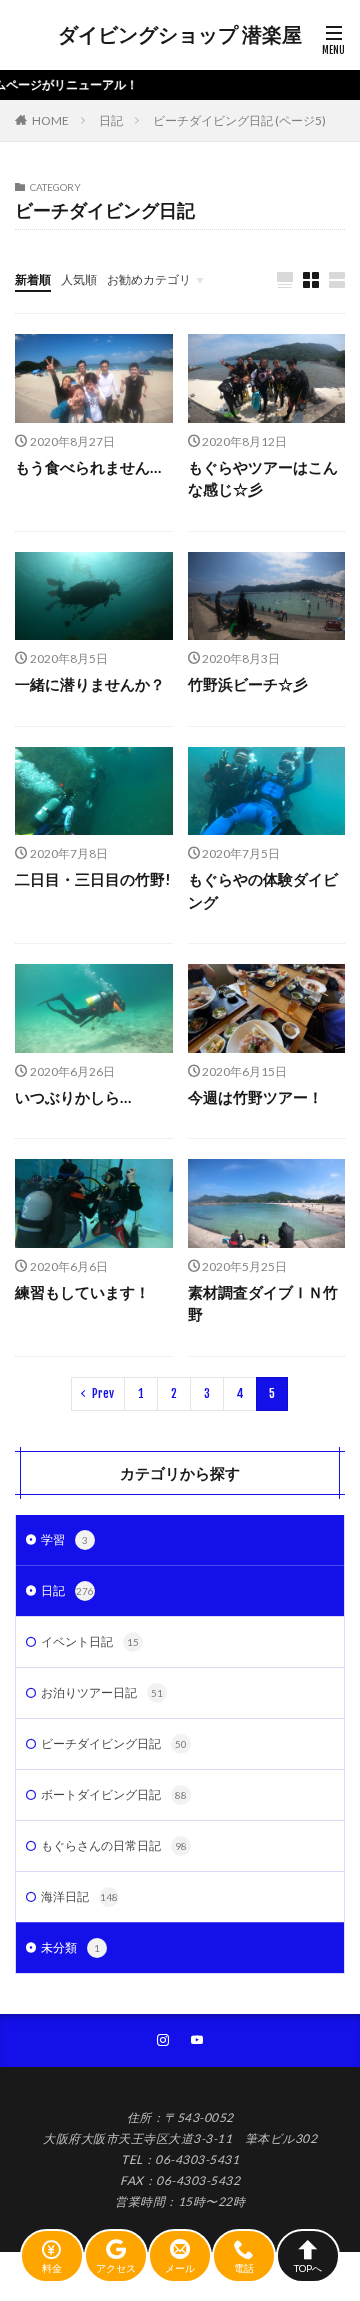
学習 (64, 1539)
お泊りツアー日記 (102, 1692)
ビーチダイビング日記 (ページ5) (239, 120)
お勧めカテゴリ (149, 279)
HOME (50, 120)
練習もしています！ (82, 1292)
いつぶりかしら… (73, 1097)
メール (180, 2267)
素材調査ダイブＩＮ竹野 (263, 1303)
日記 (111, 120)
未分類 (70, 1947)
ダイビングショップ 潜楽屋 (180, 35)
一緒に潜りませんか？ (90, 684)
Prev (103, 1393)
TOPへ (308, 2267)
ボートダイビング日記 (114, 1794)
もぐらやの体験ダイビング (263, 890)
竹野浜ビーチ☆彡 (248, 684)
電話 (244, 2267)
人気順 (79, 279)
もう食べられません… (88, 467)
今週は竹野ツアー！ (255, 1097)
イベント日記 (90, 1641)
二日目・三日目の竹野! (93, 879)
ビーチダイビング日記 (114, 1743)
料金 (52, 2267)
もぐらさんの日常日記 (114, 1845)
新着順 (33, 279)
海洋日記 (79, 1896)
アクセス (116, 2267)
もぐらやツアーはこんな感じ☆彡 (263, 478)
